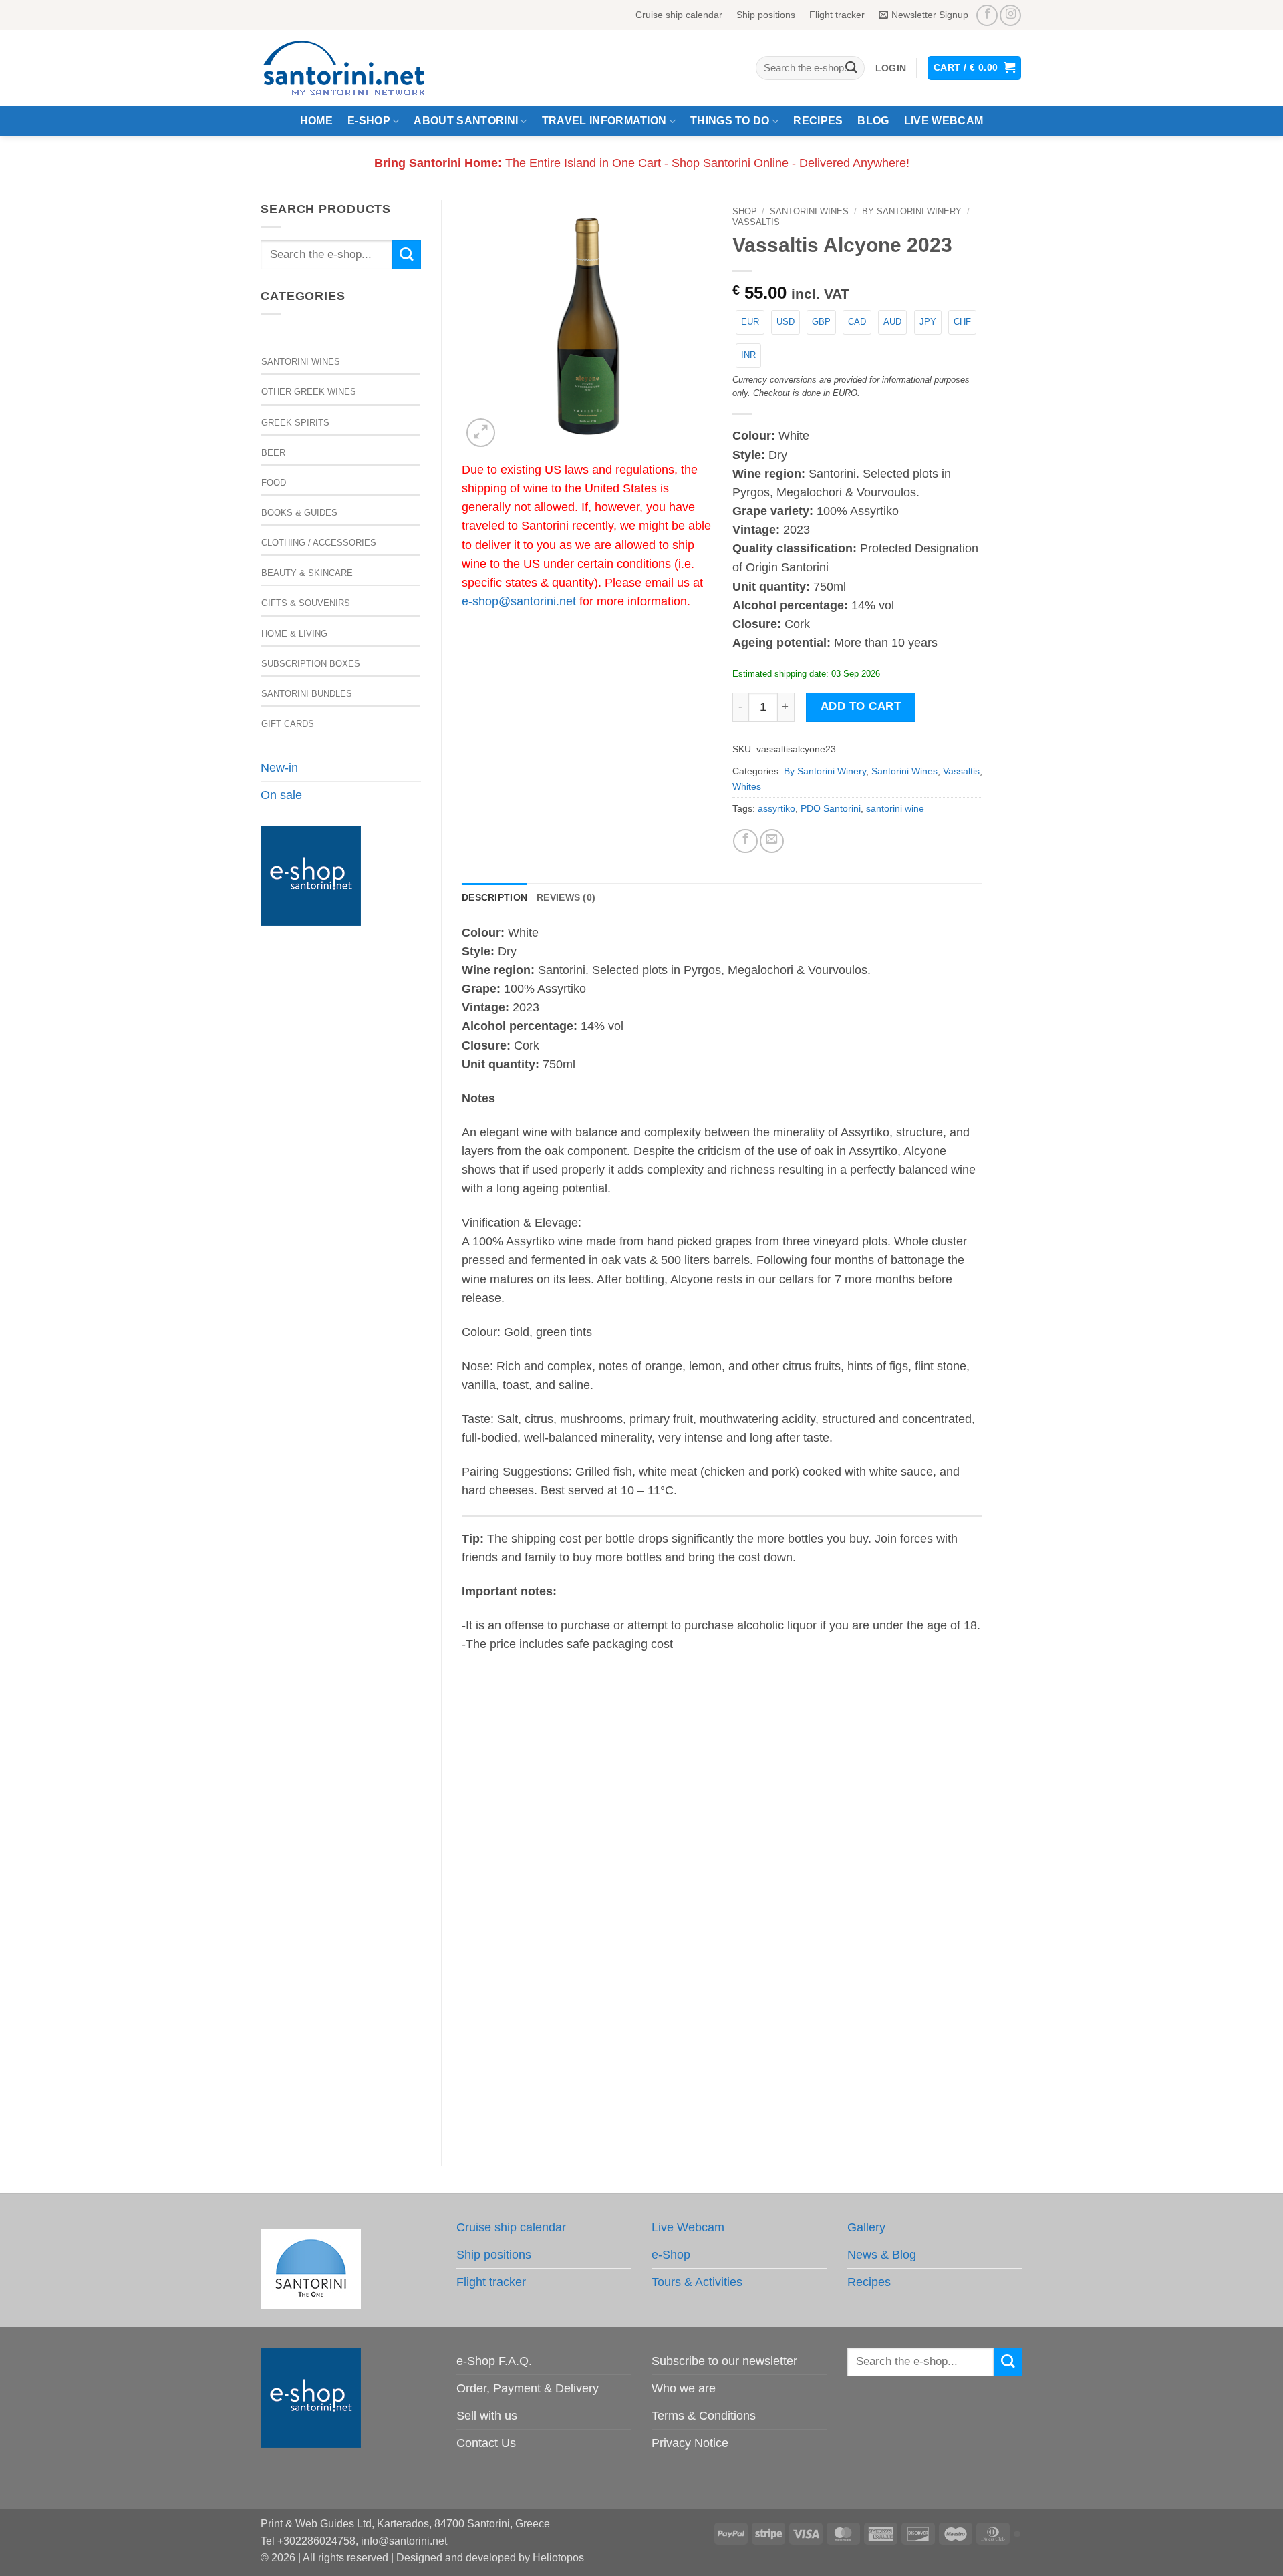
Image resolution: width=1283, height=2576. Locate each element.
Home (316, 121)
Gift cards (288, 724)
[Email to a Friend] (772, 841)
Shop (745, 211)
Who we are (684, 2388)
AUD (892, 322)
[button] (891, 68)
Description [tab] (494, 897)
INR (748, 355)
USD (786, 322)
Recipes (818, 121)
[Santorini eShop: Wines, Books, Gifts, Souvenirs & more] (360, 68)
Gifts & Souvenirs (306, 603)
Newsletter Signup (930, 15)
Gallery (866, 2227)
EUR (750, 322)
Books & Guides (299, 513)
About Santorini (466, 121)
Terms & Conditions (704, 2416)
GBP (821, 322)
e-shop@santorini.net (519, 601)
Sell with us (487, 2416)
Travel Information (604, 121)
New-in (279, 768)
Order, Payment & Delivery (528, 2388)
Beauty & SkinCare (307, 573)
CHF (962, 322)
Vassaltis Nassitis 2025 (789, 1870)
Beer (273, 453)
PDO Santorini (831, 808)
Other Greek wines (309, 392)
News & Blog (882, 2255)
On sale (281, 795)
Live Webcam (944, 121)
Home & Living (294, 634)
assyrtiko (776, 808)
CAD (857, 322)
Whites (747, 786)
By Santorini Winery (912, 211)
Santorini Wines (301, 362)
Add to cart (861, 706)
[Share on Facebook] (745, 841)
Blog (873, 121)
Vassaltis (756, 222)
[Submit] (851, 68)
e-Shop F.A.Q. (494, 2361)
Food (274, 483)
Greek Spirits (295, 423)
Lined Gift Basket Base (922, 1870)
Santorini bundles (307, 694)
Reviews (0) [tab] (566, 897)
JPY (928, 322)
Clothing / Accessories (319, 543)
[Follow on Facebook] (987, 15)
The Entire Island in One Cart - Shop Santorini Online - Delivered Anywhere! (642, 163)
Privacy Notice (690, 2443)
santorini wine (895, 808)
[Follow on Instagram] (1010, 15)
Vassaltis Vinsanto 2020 (655, 1870)
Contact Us (486, 2443)
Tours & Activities (697, 2282)
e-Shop (369, 121)
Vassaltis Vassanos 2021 (522, 2087)
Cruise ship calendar (679, 15)
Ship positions (766, 15)
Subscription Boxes (311, 664)
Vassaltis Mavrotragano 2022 (522, 1870)
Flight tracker (837, 15)
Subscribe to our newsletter (724, 2361)
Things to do (730, 121)
